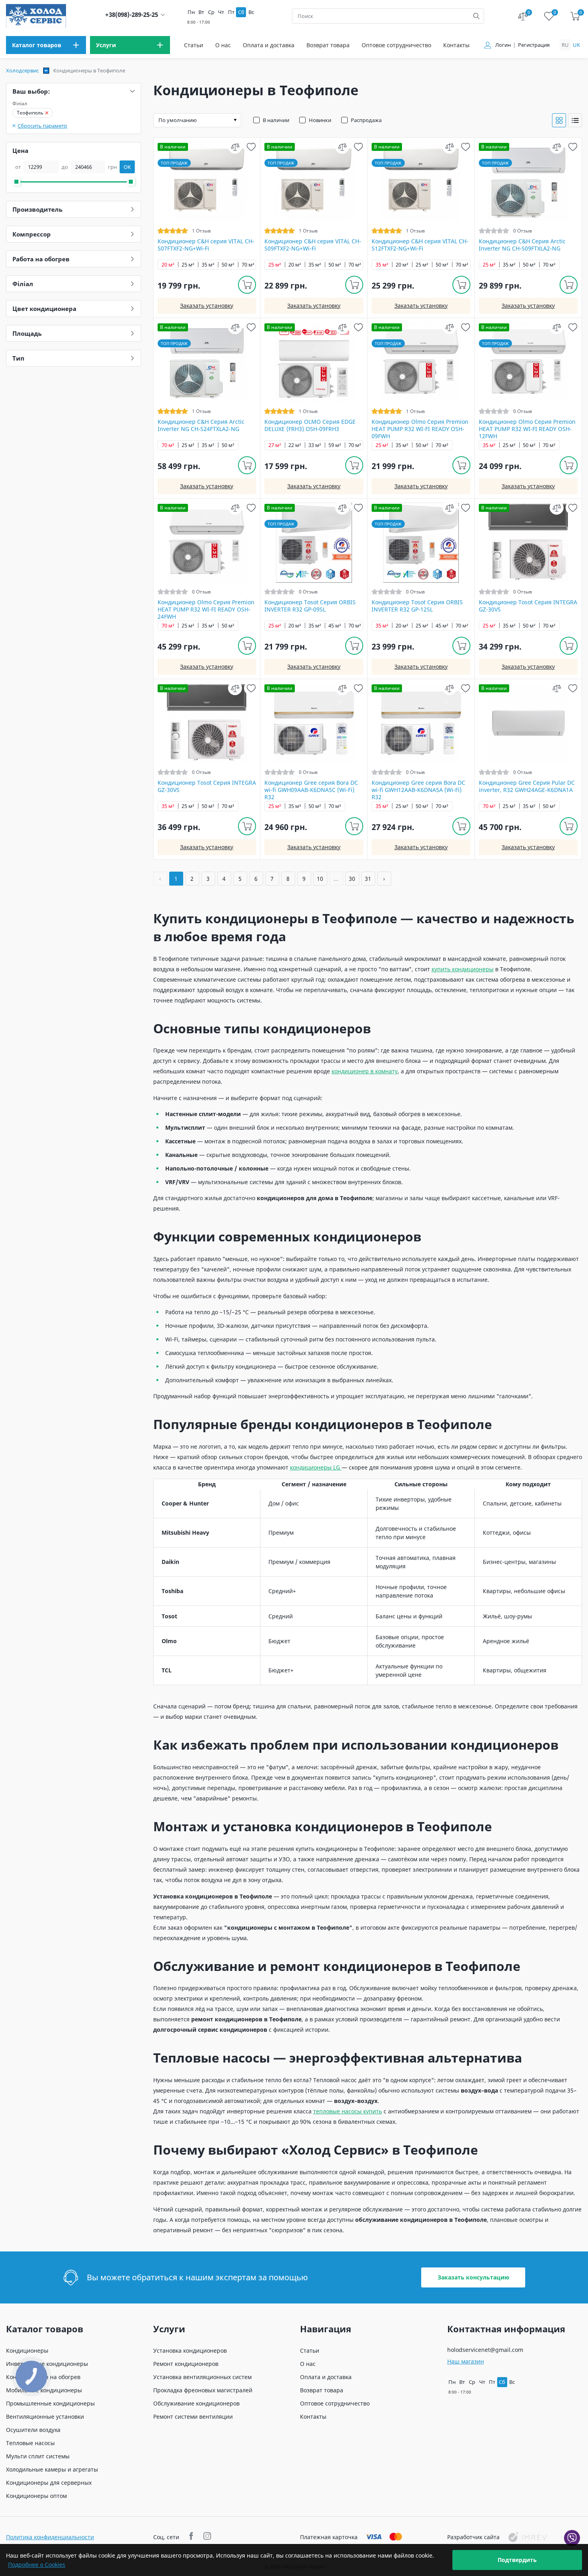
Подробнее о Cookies (37, 2565)
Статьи (194, 45)
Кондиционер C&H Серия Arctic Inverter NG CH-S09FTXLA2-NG (522, 245)
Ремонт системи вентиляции (193, 2417)
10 (320, 879)
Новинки (320, 120)
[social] (192, 2537)
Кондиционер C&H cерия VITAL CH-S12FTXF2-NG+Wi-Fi (420, 245)
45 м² (335, 626)
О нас (223, 45)
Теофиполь (30, 113)
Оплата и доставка (269, 45)
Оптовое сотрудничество (396, 45)
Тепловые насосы (30, 2443)
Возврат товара (328, 45)
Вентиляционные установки (45, 2417)
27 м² (275, 445)
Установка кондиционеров (190, 2350)
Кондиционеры (27, 2350)
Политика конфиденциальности (50, 2537)
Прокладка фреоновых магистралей (203, 2390)
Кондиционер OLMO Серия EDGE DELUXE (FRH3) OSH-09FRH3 (310, 425)
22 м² (295, 445)
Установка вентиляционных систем (202, 2377)
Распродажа (366, 120)
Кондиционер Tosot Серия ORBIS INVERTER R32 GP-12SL (417, 606)
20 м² (168, 265)
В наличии (276, 120)
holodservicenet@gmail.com (485, 2350)
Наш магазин (466, 2361)
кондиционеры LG (316, 1467)
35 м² (208, 265)
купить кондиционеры (463, 969)
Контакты (456, 45)
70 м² (248, 265)
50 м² (228, 265)
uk (576, 45)
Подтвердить (517, 2560)
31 (368, 879)
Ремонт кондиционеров (186, 2364)
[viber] (572, 2538)
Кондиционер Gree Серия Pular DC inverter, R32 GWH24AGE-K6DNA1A (527, 786)
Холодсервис (22, 70)
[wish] (251, 147)
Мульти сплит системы (38, 2456)
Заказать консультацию (473, 2277)
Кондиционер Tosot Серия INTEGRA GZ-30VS (528, 606)
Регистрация (534, 45)
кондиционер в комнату (365, 1071)
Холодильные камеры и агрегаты (52, 2469)
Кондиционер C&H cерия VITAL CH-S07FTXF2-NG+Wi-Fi (206, 245)
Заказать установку (207, 306)
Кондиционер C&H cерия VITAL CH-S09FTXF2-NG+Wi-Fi (313, 245)
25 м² (188, 265)
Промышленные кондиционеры (50, 2403)
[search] (476, 16)
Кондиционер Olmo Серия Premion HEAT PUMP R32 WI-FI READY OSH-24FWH (206, 609)
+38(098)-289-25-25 (132, 15)
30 (352, 879)
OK (127, 167)
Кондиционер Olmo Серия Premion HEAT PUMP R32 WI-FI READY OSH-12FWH (527, 429)
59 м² (335, 445)
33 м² (315, 445)
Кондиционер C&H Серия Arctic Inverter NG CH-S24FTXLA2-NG (201, 425)
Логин (503, 45)
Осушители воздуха (33, 2430)
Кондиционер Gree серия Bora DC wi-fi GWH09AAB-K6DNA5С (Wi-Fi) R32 (311, 790)
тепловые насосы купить (348, 2111)
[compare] (235, 147)
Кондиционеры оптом (36, 2496)
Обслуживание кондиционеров (196, 2403)
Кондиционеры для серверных (49, 2483)
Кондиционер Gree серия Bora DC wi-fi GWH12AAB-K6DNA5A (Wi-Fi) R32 (418, 790)
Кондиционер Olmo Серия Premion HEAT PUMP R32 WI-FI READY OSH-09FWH (420, 429)
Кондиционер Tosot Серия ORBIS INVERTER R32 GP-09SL (310, 606)
